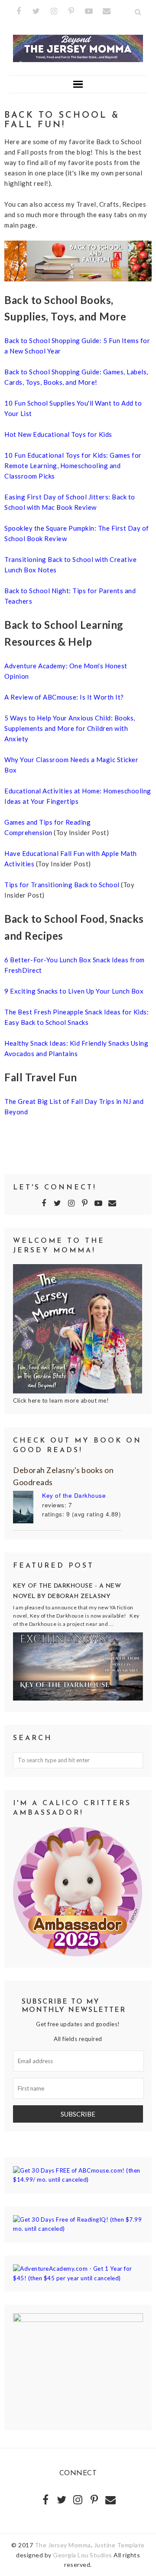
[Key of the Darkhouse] (28, 1508)
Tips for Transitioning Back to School (63, 885)
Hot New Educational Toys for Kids (58, 434)
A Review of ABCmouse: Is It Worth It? (64, 697)
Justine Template (119, 2545)
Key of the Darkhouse (74, 1495)
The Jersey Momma (63, 2545)
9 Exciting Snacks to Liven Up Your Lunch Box (74, 991)
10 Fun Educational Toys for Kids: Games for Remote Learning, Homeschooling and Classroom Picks (73, 466)
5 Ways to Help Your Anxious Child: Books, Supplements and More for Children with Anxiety (70, 728)
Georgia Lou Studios (83, 2555)
